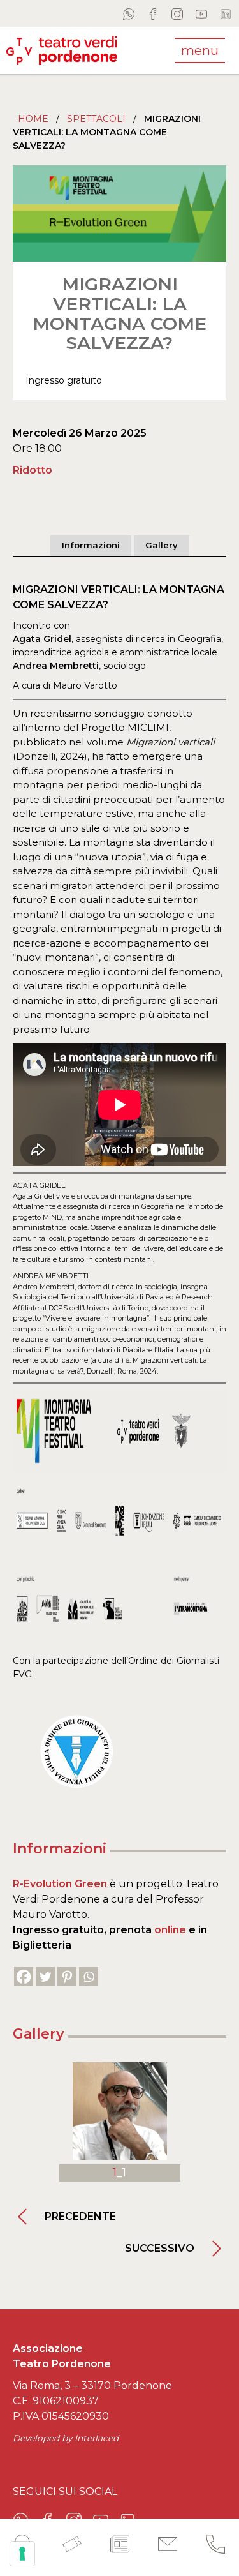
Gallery (162, 545)
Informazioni (91, 545)
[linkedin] (226, 13)
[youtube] (201, 13)
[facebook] (153, 13)
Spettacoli (96, 119)
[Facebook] (24, 1977)
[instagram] (177, 13)
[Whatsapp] (89, 1977)
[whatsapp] (129, 13)
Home (33, 119)
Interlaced (97, 2438)
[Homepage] (62, 50)
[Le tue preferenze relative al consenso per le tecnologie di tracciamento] (22, 2554)
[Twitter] (45, 1977)
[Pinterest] (67, 1977)
